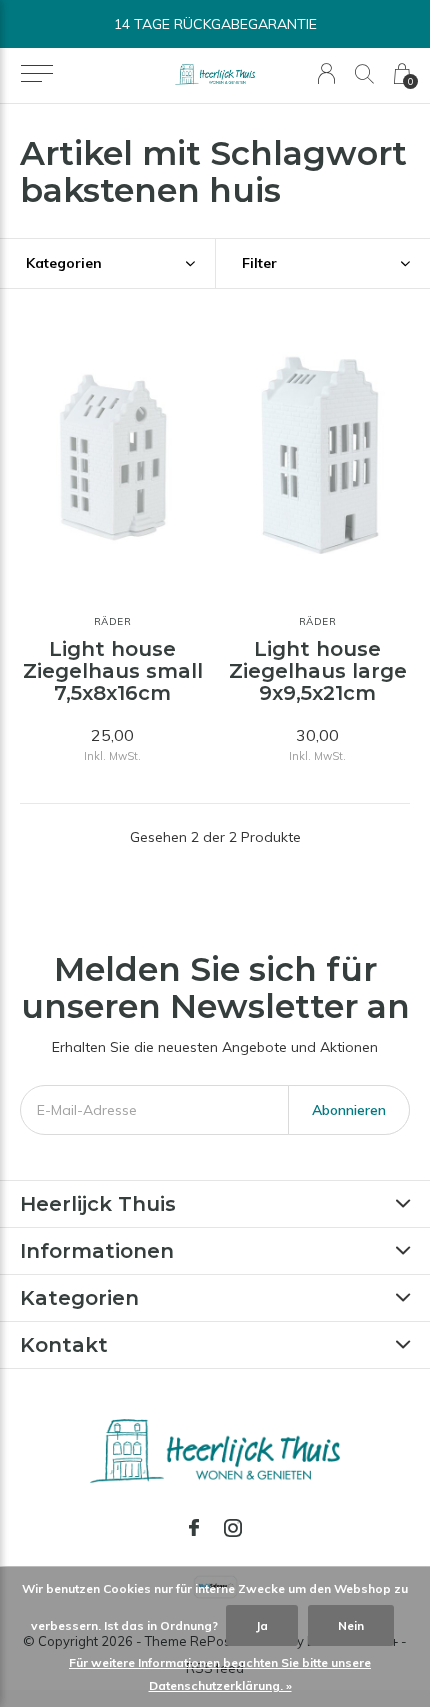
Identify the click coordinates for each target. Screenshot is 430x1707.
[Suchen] (364, 73)
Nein (351, 1625)
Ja (262, 1625)
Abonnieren (349, 1110)
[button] (36, 74)
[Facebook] (194, 1528)
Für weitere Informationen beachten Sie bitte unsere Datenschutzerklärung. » (220, 1674)
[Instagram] (233, 1528)
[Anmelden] (326, 73)
